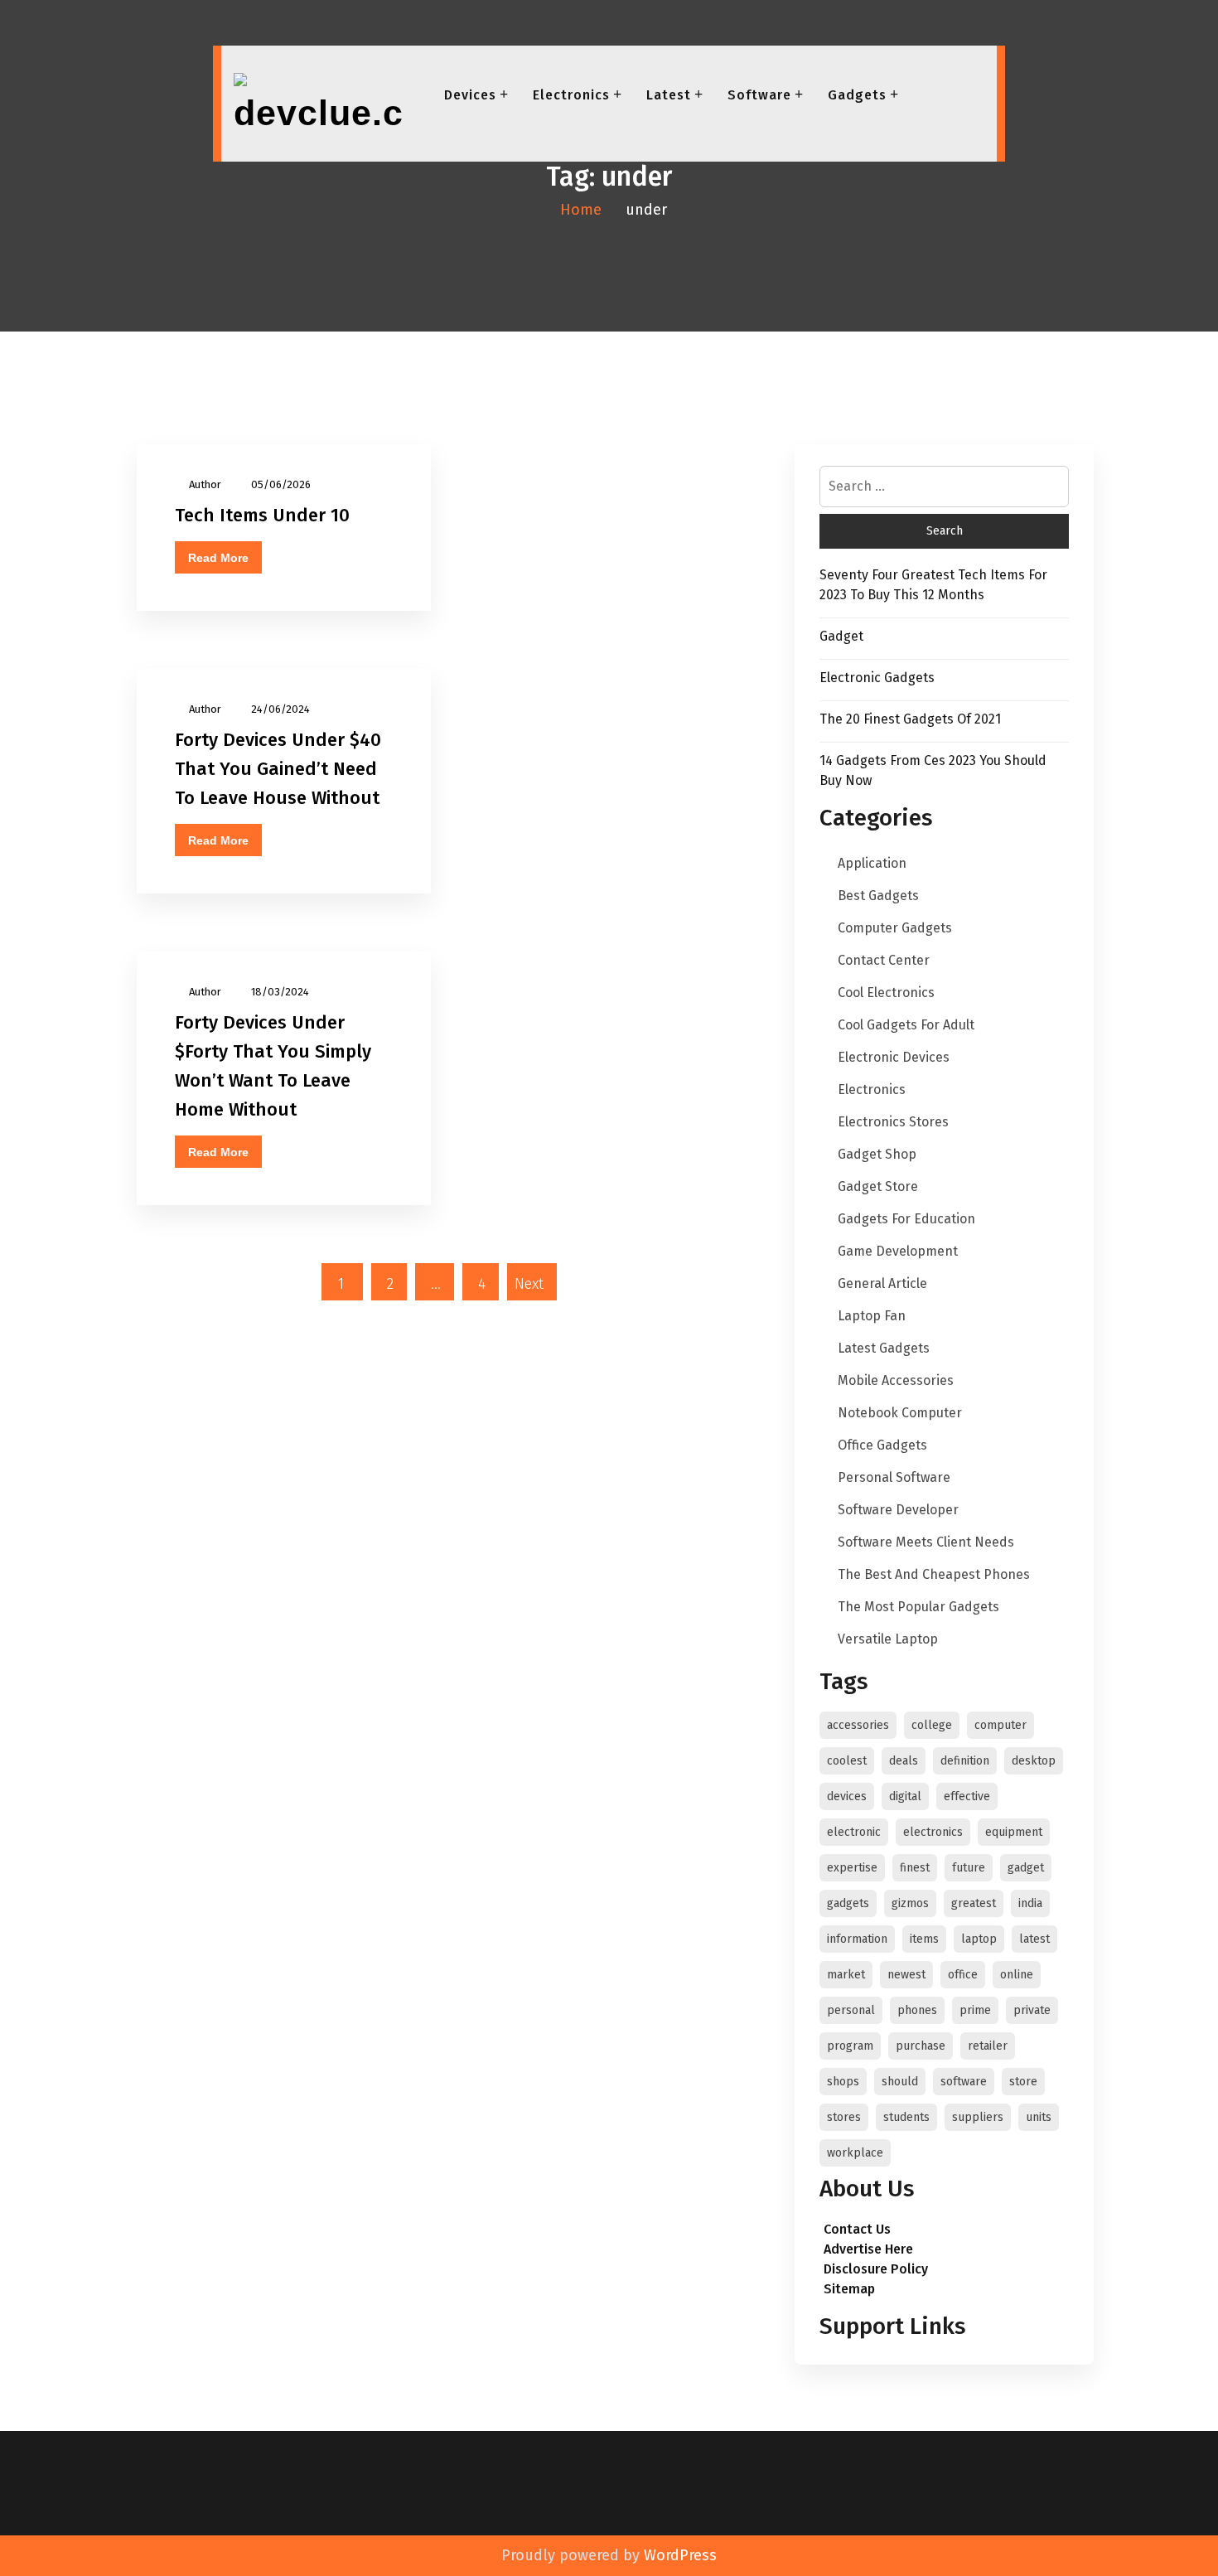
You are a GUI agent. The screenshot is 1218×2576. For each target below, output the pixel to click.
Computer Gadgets (895, 928)
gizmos (910, 1903)
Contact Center (884, 960)
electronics (933, 1832)
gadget (1026, 1868)
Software (759, 95)
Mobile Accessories (896, 1380)
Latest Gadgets (884, 1348)
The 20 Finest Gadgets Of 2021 (910, 719)
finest (915, 1868)
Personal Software (894, 1477)
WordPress (680, 2555)
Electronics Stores (893, 1122)
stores (844, 2117)
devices (847, 1796)
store (1023, 2082)
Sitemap (849, 2289)
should (900, 2082)
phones (917, 2010)
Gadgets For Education (906, 1219)
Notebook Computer (900, 1413)
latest (1034, 1939)
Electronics (571, 95)
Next (529, 1284)
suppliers (978, 2117)
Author (205, 484)
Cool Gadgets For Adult (906, 1025)
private (1032, 2010)
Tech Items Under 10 (262, 515)
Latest (669, 95)
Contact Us (857, 2229)
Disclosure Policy (876, 2269)
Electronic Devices (894, 1057)
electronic (854, 1832)
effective (967, 1796)
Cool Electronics (886, 993)
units (1039, 2117)
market (846, 1975)
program (850, 2046)
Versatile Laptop (888, 1639)
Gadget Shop (877, 1154)
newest (906, 1975)
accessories (858, 1725)
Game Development (898, 1251)
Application (872, 863)
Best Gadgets (878, 896)
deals (904, 1761)
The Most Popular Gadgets (918, 1607)
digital (905, 1796)
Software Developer (898, 1510)
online (1017, 1975)
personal (851, 2010)
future (969, 1868)
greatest (974, 1903)
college (932, 1725)
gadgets (848, 1903)
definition (965, 1761)
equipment (1014, 1832)
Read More (218, 558)
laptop (979, 1939)
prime (975, 2010)
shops (843, 2082)
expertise (852, 1868)
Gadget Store (878, 1186)
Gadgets (857, 95)
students (906, 2117)
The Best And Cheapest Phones (934, 1574)
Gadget (841, 636)
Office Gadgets (882, 1445)
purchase (921, 2046)
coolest (847, 1761)
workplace (855, 2153)
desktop (1034, 1761)
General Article (882, 1283)
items (924, 1939)
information (857, 1939)
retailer (988, 2046)
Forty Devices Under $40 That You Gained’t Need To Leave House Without (278, 769)
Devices (470, 95)
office (963, 1975)
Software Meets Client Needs (926, 1542)
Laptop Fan (872, 1316)
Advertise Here (868, 2249)
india (1030, 1903)
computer (1001, 1725)
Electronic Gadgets (877, 678)
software (964, 2082)
